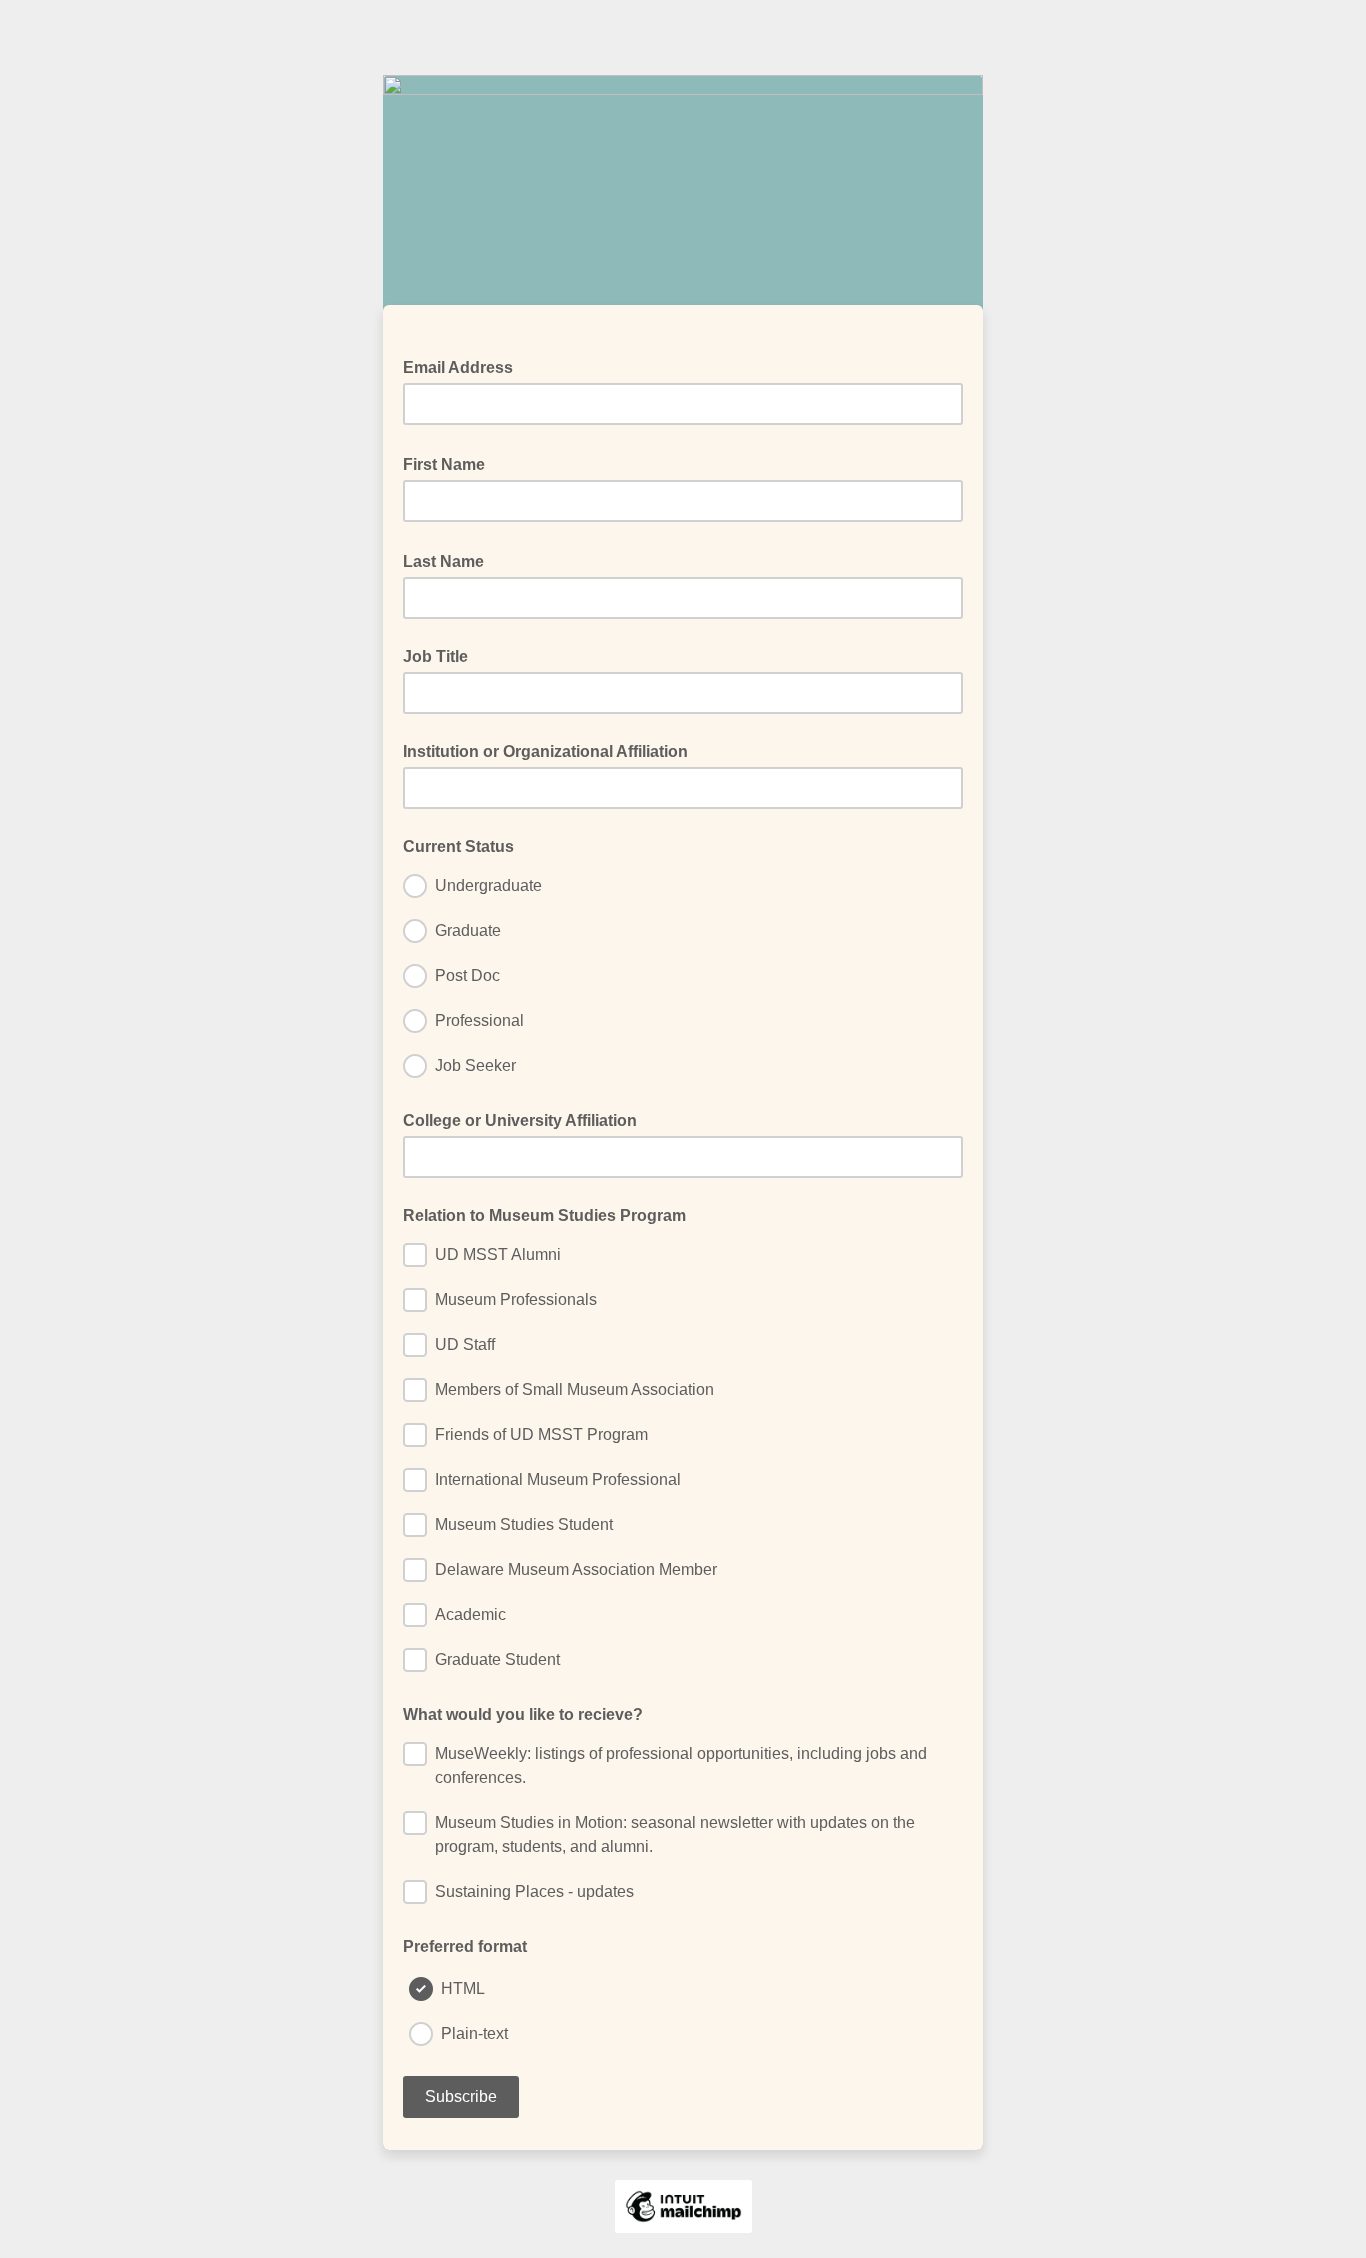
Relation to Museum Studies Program (544, 1215)
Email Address (464, 366)
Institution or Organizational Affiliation (545, 751)
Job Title (435, 656)
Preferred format (465, 1946)
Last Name (449, 560)
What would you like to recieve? (523, 1714)
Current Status (458, 846)
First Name (450, 463)
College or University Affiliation (520, 1120)
